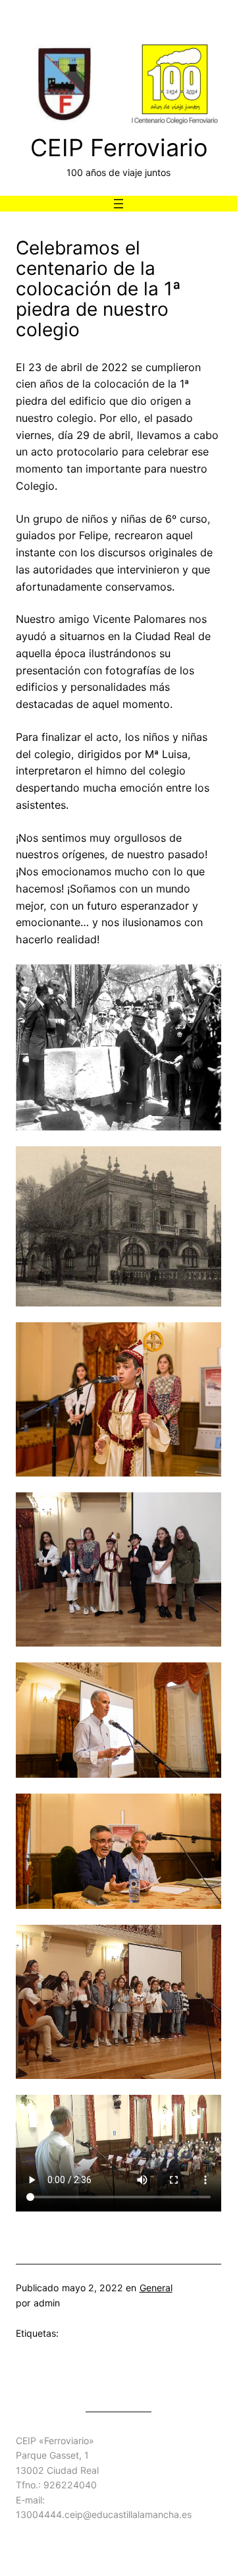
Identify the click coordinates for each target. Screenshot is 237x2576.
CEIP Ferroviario (119, 148)
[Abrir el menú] (118, 204)
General (156, 2288)
